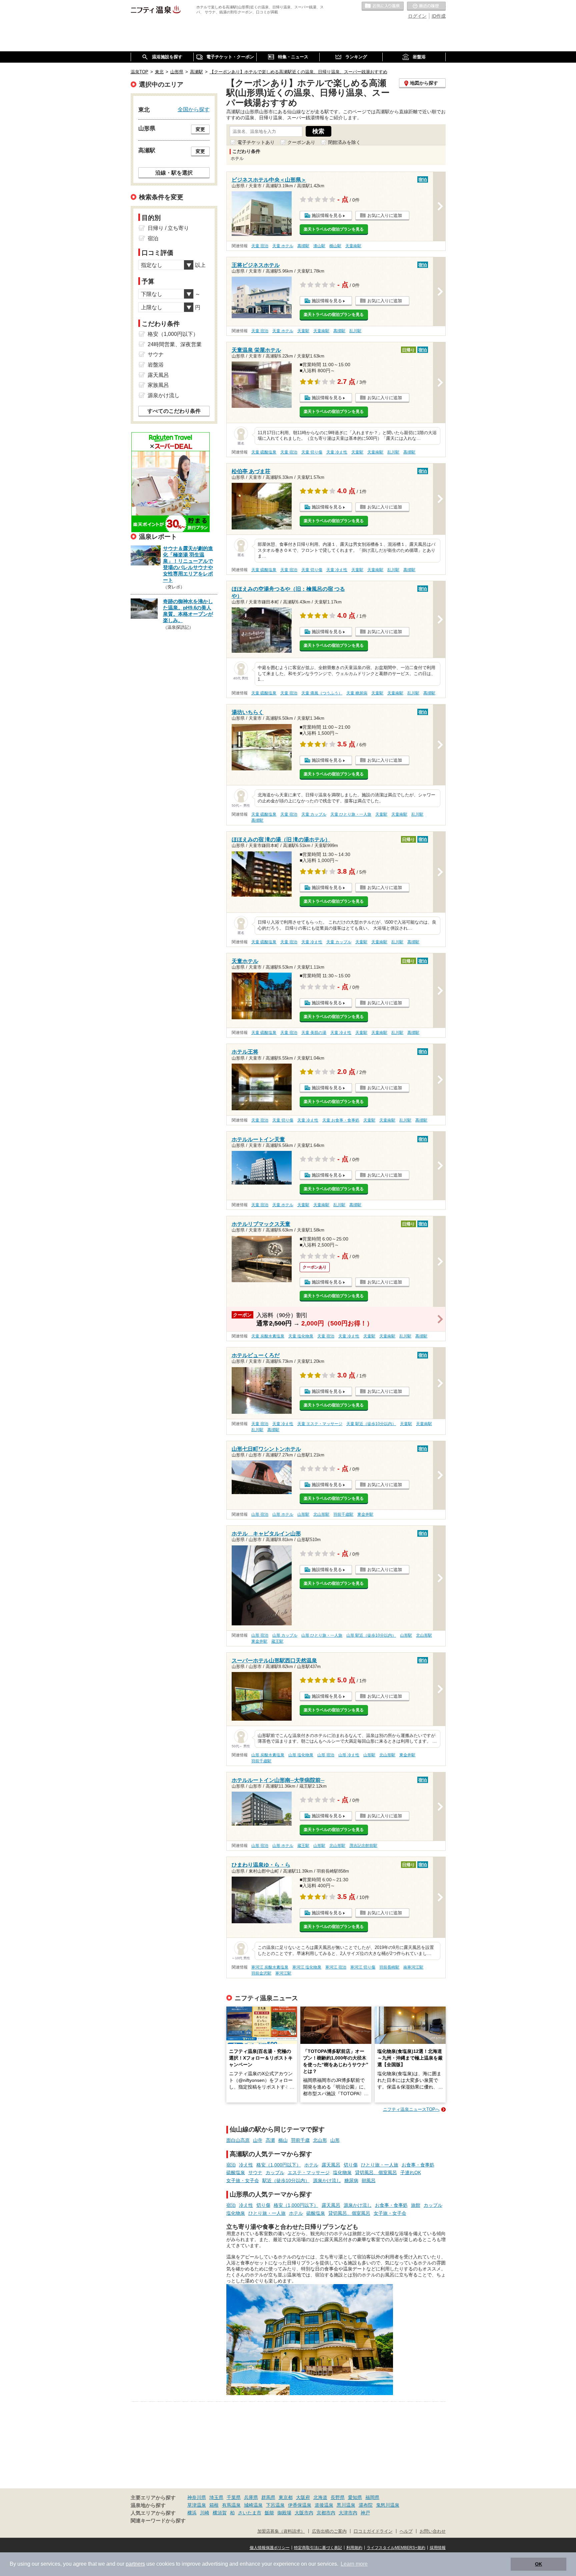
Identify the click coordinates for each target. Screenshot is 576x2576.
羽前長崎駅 (389, 1967)
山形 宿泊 (260, 1514)
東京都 (286, 2497)
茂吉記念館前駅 (363, 1846)
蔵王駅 (277, 1641)
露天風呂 (331, 2165)
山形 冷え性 (349, 1755)
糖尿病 (351, 2180)
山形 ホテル (283, 1514)
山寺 (258, 2140)
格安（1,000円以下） (279, 2165)
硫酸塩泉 (236, 2172)
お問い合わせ (433, 2531)
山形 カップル (285, 1635)
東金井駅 (365, 1514)
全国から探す (194, 109)
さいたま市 (250, 2513)
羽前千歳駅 (343, 1514)
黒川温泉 (346, 2505)
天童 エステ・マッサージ (320, 1424)
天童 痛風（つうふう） (322, 693)
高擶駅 (303, 246)
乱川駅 (355, 331)
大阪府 (303, 2497)
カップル (275, 2172)
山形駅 (303, 1514)
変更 (200, 129)
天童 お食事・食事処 (341, 1120)
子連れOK (411, 2172)
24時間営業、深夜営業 (175, 344)
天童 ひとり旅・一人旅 (351, 814)
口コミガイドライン (373, 2531)
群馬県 (268, 2497)
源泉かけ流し (327, 2180)
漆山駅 (319, 246)
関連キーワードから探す (158, 2521)
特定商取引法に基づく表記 (318, 2548)
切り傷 (351, 2165)
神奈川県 (197, 2497)
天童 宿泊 (260, 246)
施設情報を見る (327, 215)
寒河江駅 (283, 1973)
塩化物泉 (342, 2172)
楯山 (283, 2140)
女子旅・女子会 (243, 2180)
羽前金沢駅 (261, 1973)
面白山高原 (238, 2140)
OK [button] (538, 2564)
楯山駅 (335, 246)
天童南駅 (353, 246)
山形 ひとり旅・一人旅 (322, 1635)
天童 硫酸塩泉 (264, 452)
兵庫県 (251, 2497)
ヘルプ (406, 2531)
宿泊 (231, 2165)
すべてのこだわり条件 (174, 411)
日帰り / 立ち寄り (168, 228)
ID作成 (439, 16)
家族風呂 (158, 385)
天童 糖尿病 (357, 693)
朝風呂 (369, 2180)
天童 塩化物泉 (301, 1336)
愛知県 (355, 2497)
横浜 (192, 2513)
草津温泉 (197, 2505)
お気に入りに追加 (385, 215)
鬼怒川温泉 (388, 2505)
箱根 (214, 2505)
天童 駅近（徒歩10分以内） (371, 1424)
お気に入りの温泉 (383, 6)
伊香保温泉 (300, 2505)
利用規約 (354, 2548)
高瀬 (270, 2140)
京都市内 (326, 2513)
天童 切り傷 (312, 452)
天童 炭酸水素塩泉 (268, 1336)
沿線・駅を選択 (174, 173)
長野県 (338, 2497)
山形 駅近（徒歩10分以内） (371, 1635)
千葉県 (234, 2497)
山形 (335, 2140)
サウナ (255, 2172)
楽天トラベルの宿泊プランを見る (334, 229)
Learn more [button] (354, 2564)
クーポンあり (301, 142)
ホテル (311, 2165)
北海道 (320, 2497)
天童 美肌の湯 (314, 1033)
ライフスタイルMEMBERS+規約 (396, 2548)
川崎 (205, 2513)
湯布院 (366, 2505)
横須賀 (220, 2513)
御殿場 (284, 2513)
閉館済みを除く (344, 142)
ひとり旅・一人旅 (380, 2165)
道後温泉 (324, 2505)
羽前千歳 (300, 2140)
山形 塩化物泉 (301, 1755)
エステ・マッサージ (309, 2172)
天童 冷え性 (337, 452)
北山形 (320, 2140)
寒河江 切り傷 (363, 1967)
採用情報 (438, 2548)
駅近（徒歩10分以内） (286, 2180)
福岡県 (372, 2497)
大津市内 (348, 2513)
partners (135, 2564)
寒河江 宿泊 (336, 1967)
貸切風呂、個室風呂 (376, 2172)
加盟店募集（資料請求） (281, 2531)
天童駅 (303, 331)
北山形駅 (321, 1514)
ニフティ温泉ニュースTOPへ (411, 2109)
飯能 (269, 2513)
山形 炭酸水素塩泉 (268, 1755)
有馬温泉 (231, 2505)
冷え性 (246, 2165)
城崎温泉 (253, 2505)
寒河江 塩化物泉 (307, 1967)
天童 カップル (314, 814)
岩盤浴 (156, 365)
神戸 (365, 2513)
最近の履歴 (426, 6)
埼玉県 (216, 2497)
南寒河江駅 (413, 1967)
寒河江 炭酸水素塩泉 (270, 1967)
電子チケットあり (256, 142)
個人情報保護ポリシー (270, 2548)
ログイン (417, 16)
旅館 (416, 2205)
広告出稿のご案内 (329, 2531)
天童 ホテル (283, 246)
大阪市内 (304, 2513)
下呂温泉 (275, 2505)
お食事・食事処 (418, 2165)
